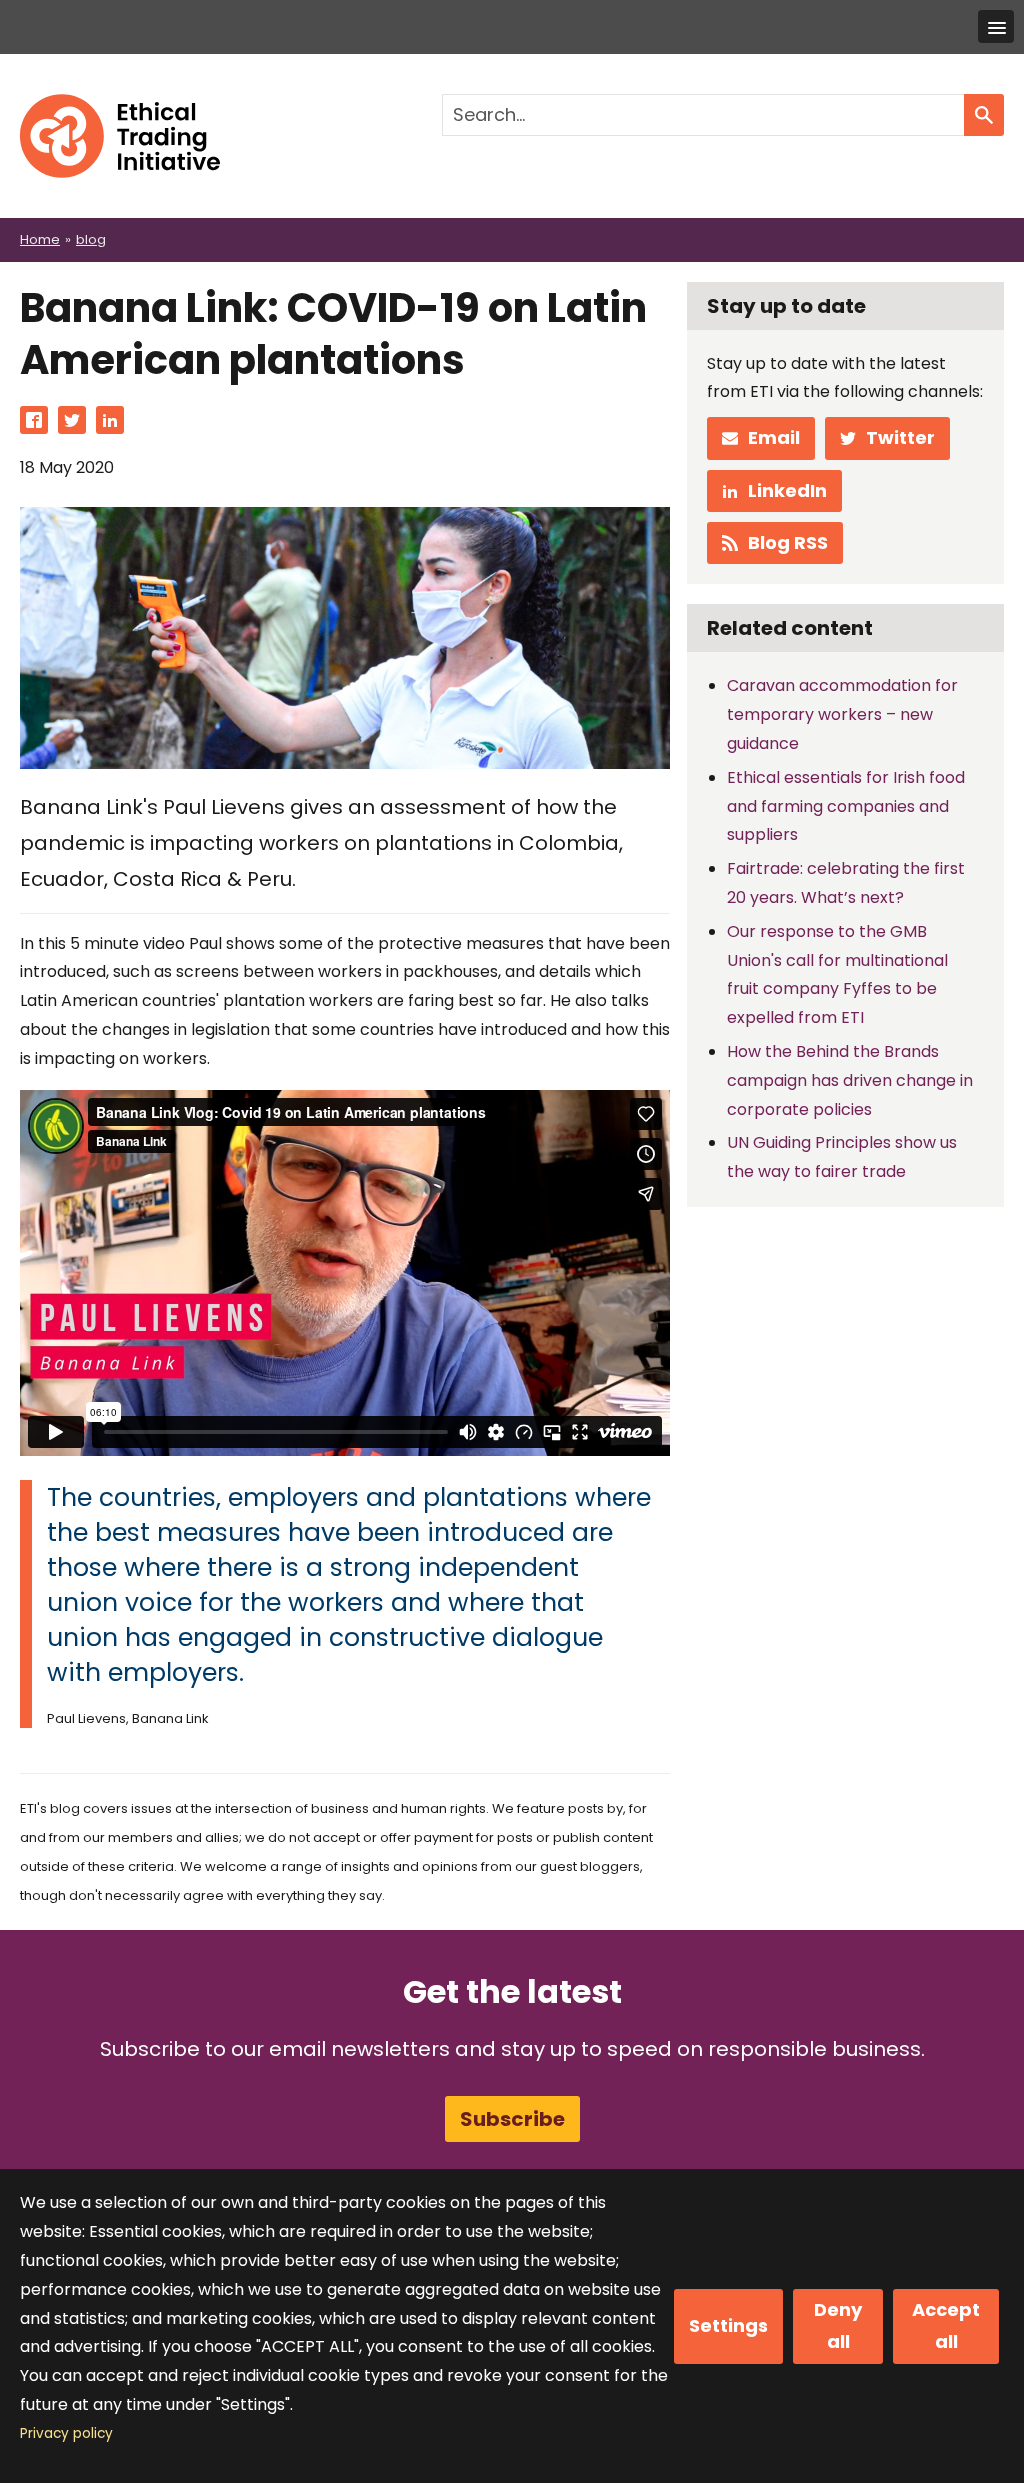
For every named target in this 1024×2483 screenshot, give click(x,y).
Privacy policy (66, 2433)
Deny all (838, 2325)
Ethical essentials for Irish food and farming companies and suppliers (846, 806)
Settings (728, 2325)
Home (40, 239)
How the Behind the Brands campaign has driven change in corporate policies (850, 1080)
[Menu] (996, 26)
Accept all (946, 2325)
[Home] (120, 107)
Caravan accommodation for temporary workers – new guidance (842, 714)
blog (91, 239)
